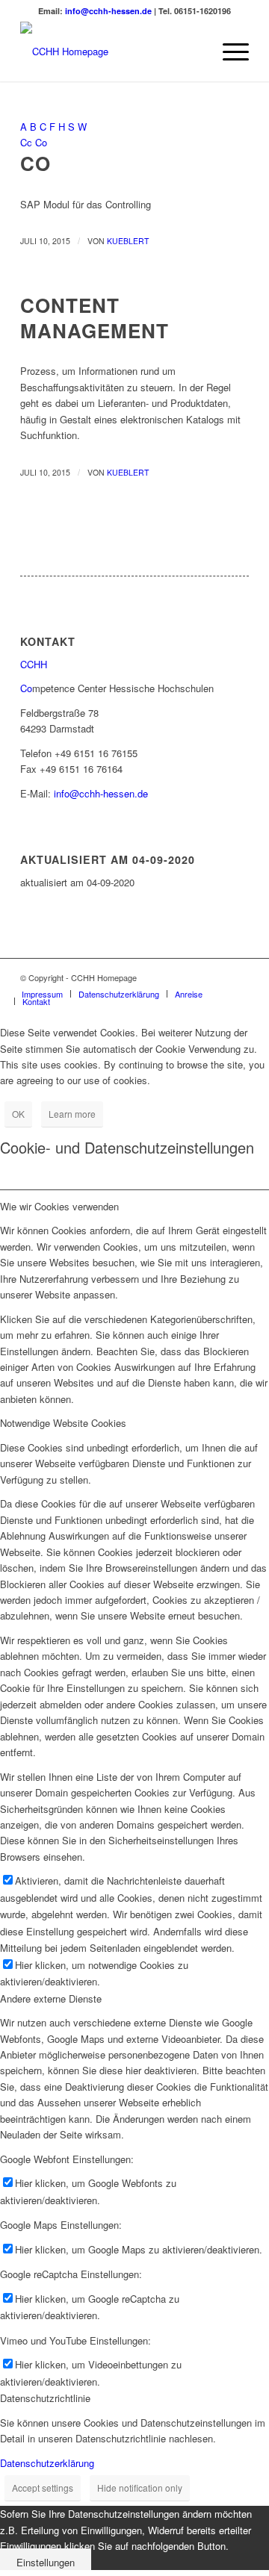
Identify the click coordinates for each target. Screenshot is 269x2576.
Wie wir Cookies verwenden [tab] (59, 1206)
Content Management (95, 318)
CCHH (34, 664)
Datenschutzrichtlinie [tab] (45, 2398)
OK (18, 1114)
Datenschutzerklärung (47, 2463)
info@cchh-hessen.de (108, 11)
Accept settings (43, 2488)
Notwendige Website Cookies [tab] (63, 1423)
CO (35, 163)
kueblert (128, 241)
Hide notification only (140, 2488)
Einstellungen (46, 2562)
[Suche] (193, 52)
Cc (26, 142)
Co (41, 142)
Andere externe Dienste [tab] (51, 1998)
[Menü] (228, 52)
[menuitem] (193, 52)
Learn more (72, 1114)
